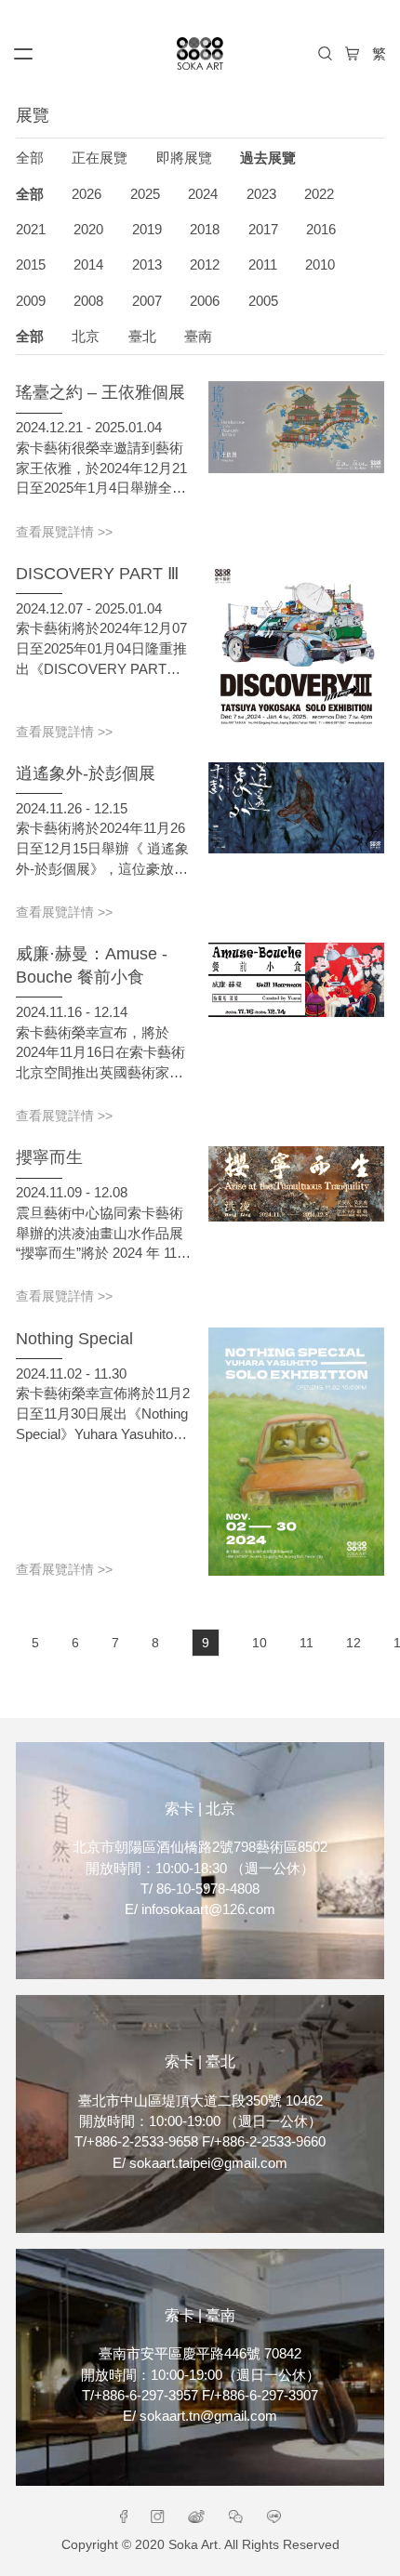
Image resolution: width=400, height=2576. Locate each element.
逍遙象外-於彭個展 (86, 773)
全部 (30, 158)
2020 (88, 230)
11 (307, 1643)
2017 (263, 230)
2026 (87, 194)
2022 (319, 194)
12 (353, 1643)
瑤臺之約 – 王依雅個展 (100, 392)
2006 (205, 301)
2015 (31, 265)
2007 (147, 301)
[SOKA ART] (200, 53)
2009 (31, 301)
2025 (145, 194)
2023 (261, 194)
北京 (86, 337)
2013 (147, 265)
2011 (263, 265)
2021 (31, 230)
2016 (321, 230)
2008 (88, 301)
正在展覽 (100, 158)
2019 (147, 230)
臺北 (142, 337)
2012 (205, 265)
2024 (203, 194)
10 (260, 1643)
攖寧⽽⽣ (49, 1157)
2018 (205, 230)
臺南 (198, 337)
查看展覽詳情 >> (64, 533)
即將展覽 (184, 158)
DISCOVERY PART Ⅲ (97, 574)
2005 (263, 301)
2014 (88, 265)
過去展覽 (268, 158)
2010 (320, 265)
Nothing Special (74, 1339)
